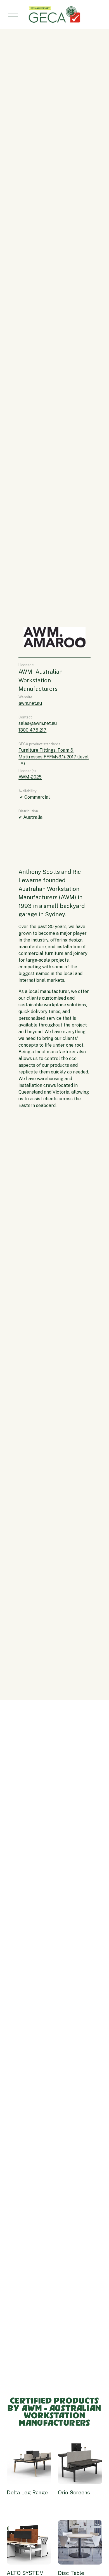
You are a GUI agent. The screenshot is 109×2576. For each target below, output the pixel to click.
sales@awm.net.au (38, 723)
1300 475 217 (32, 730)
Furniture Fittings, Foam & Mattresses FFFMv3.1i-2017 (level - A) (54, 757)
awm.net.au (30, 703)
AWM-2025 (30, 777)
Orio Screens (74, 2492)
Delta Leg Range (27, 2492)
